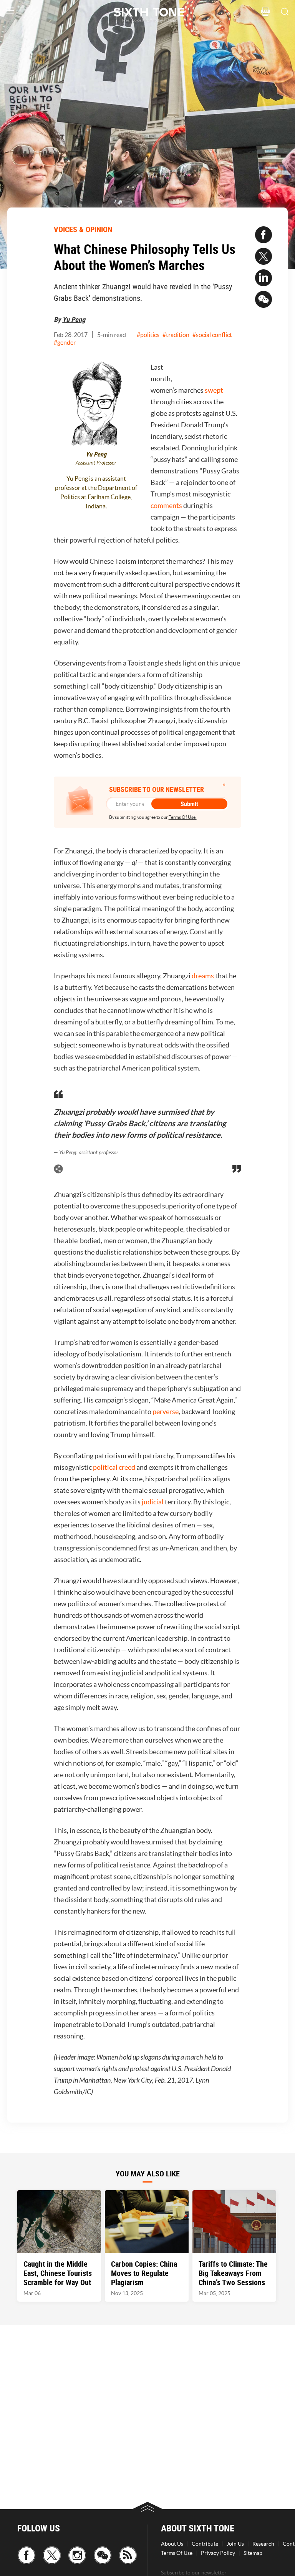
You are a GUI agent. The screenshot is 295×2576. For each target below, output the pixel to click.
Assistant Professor (96, 463)
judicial (153, 1502)
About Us (172, 2544)
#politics (148, 335)
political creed (114, 1467)
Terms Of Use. (183, 817)
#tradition (176, 335)
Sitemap (253, 2553)
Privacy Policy (218, 2553)
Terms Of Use (177, 2553)
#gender (65, 342)
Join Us (235, 2544)
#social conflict (212, 335)
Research (263, 2544)
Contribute (205, 2544)
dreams (203, 976)
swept (214, 390)
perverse (166, 1412)
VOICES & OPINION (83, 229)
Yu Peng (74, 319)
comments (166, 505)
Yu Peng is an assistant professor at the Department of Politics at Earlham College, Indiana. (96, 492)
